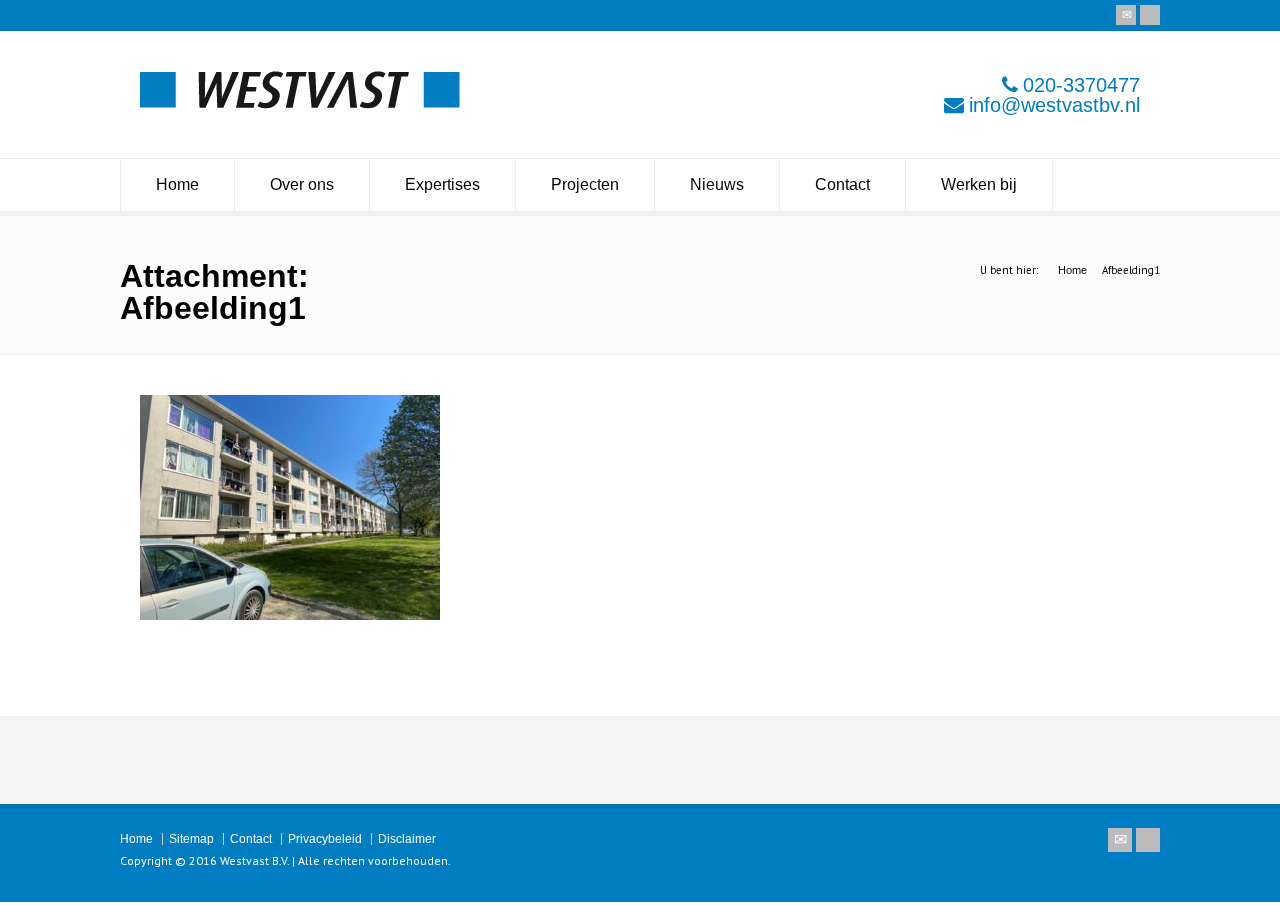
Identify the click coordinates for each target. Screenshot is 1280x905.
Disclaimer (407, 839)
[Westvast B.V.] (300, 103)
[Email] (1126, 15)
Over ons (302, 184)
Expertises (442, 184)
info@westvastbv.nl (1054, 105)
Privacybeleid (325, 839)
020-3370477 (1081, 85)
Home (177, 184)
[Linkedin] (1150, 15)
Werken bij (979, 184)
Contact (842, 184)
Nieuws (717, 184)
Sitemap (191, 839)
